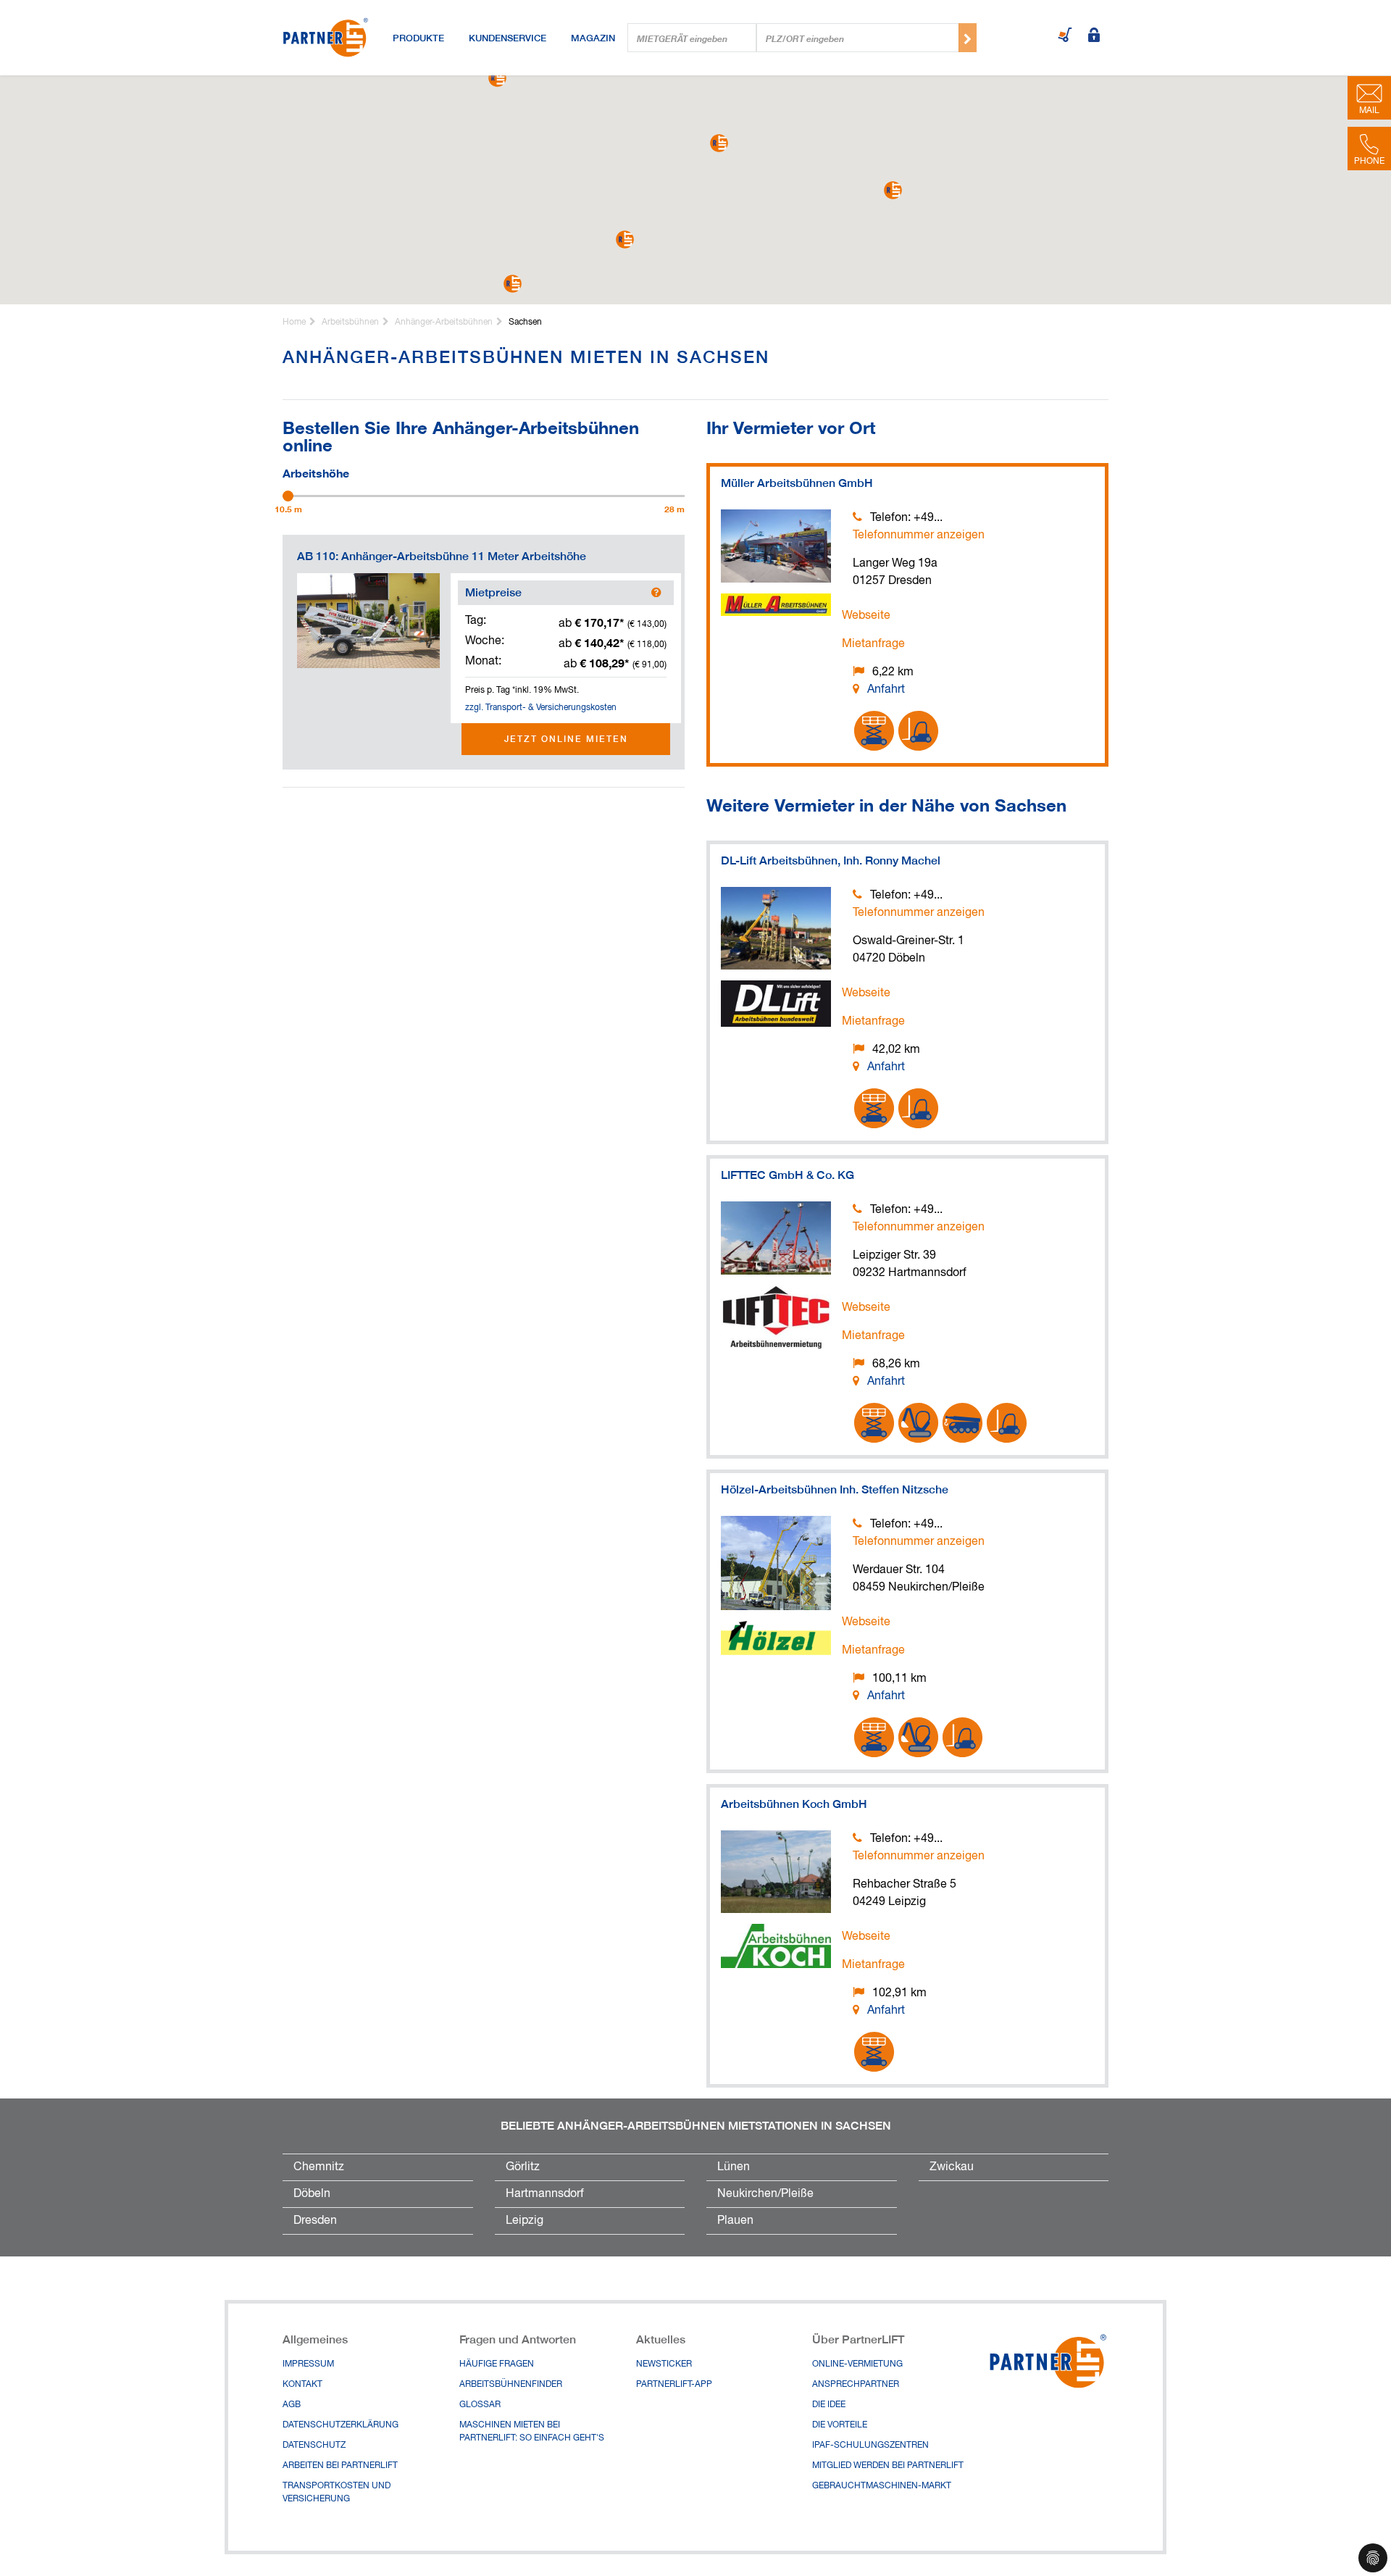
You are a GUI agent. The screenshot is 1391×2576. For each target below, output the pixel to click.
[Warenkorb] (1065, 36)
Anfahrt (886, 690)
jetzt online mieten (566, 739)
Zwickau (952, 2167)
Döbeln (312, 2194)
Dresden (315, 2221)
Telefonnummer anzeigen (919, 535)
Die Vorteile (840, 2425)
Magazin (593, 38)
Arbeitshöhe (316, 472)
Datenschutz (314, 2446)
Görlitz (523, 2167)
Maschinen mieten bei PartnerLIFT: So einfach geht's (532, 2432)
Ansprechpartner (856, 2385)
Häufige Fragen (497, 2364)
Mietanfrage (873, 644)
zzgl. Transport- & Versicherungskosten (541, 708)
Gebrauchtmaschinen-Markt (882, 2486)
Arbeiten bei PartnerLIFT (340, 2466)
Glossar (480, 2405)
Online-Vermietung (857, 2364)
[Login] (1094, 36)
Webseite (866, 616)
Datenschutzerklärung (341, 2425)
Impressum (308, 2364)
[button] (893, 190)
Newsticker (664, 2364)
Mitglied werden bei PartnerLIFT (888, 2466)
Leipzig (525, 2221)
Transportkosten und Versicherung (337, 2493)
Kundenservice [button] (507, 38)
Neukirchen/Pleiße (765, 2194)
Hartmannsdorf (545, 2194)
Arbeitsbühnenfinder (511, 2385)
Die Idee (829, 2405)
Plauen (735, 2221)
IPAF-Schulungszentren (870, 2446)
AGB (292, 2405)
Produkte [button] (418, 38)
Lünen (734, 2167)
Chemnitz (319, 2167)
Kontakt (302, 2385)
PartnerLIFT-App (674, 2385)
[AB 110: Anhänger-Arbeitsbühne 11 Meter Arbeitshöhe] (368, 621)
